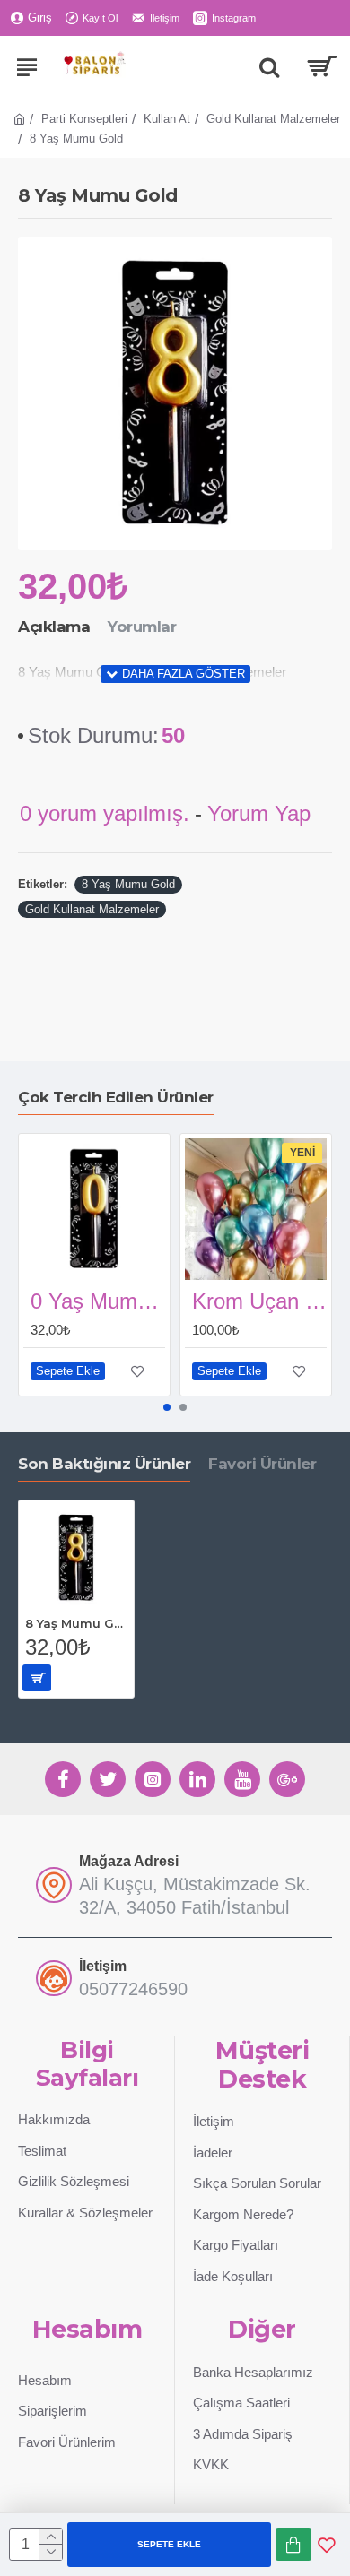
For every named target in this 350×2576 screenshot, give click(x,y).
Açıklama (54, 627)
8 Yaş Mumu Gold (128, 884)
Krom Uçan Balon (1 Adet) (259, 1301)
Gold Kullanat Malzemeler (273, 119)
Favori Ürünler (262, 1464)
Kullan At (167, 119)
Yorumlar (142, 627)
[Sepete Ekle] (37, 1678)
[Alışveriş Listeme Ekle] (327, 2545)
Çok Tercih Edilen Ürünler (116, 1097)
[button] (167, 1407)
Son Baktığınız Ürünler (104, 1464)
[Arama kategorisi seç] (269, 67)
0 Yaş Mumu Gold (98, 1301)
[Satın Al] (293, 2545)
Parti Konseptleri (84, 119)
